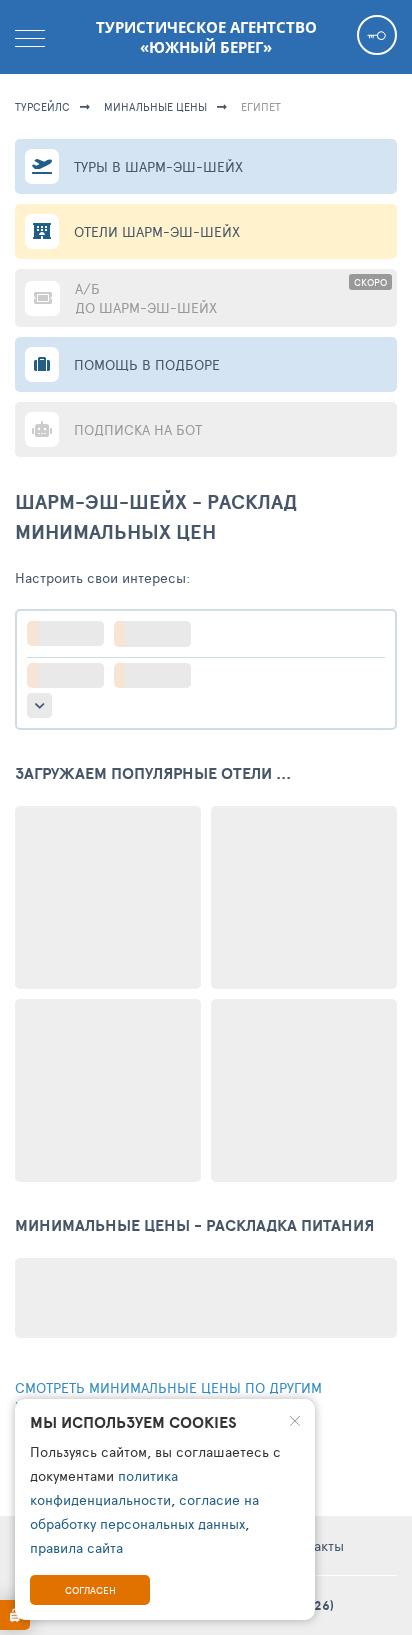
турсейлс (42, 106)
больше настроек (39, 705)
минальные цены (155, 106)
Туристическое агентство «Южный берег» (206, 37)
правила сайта (76, 1547)
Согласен (90, 1590)
